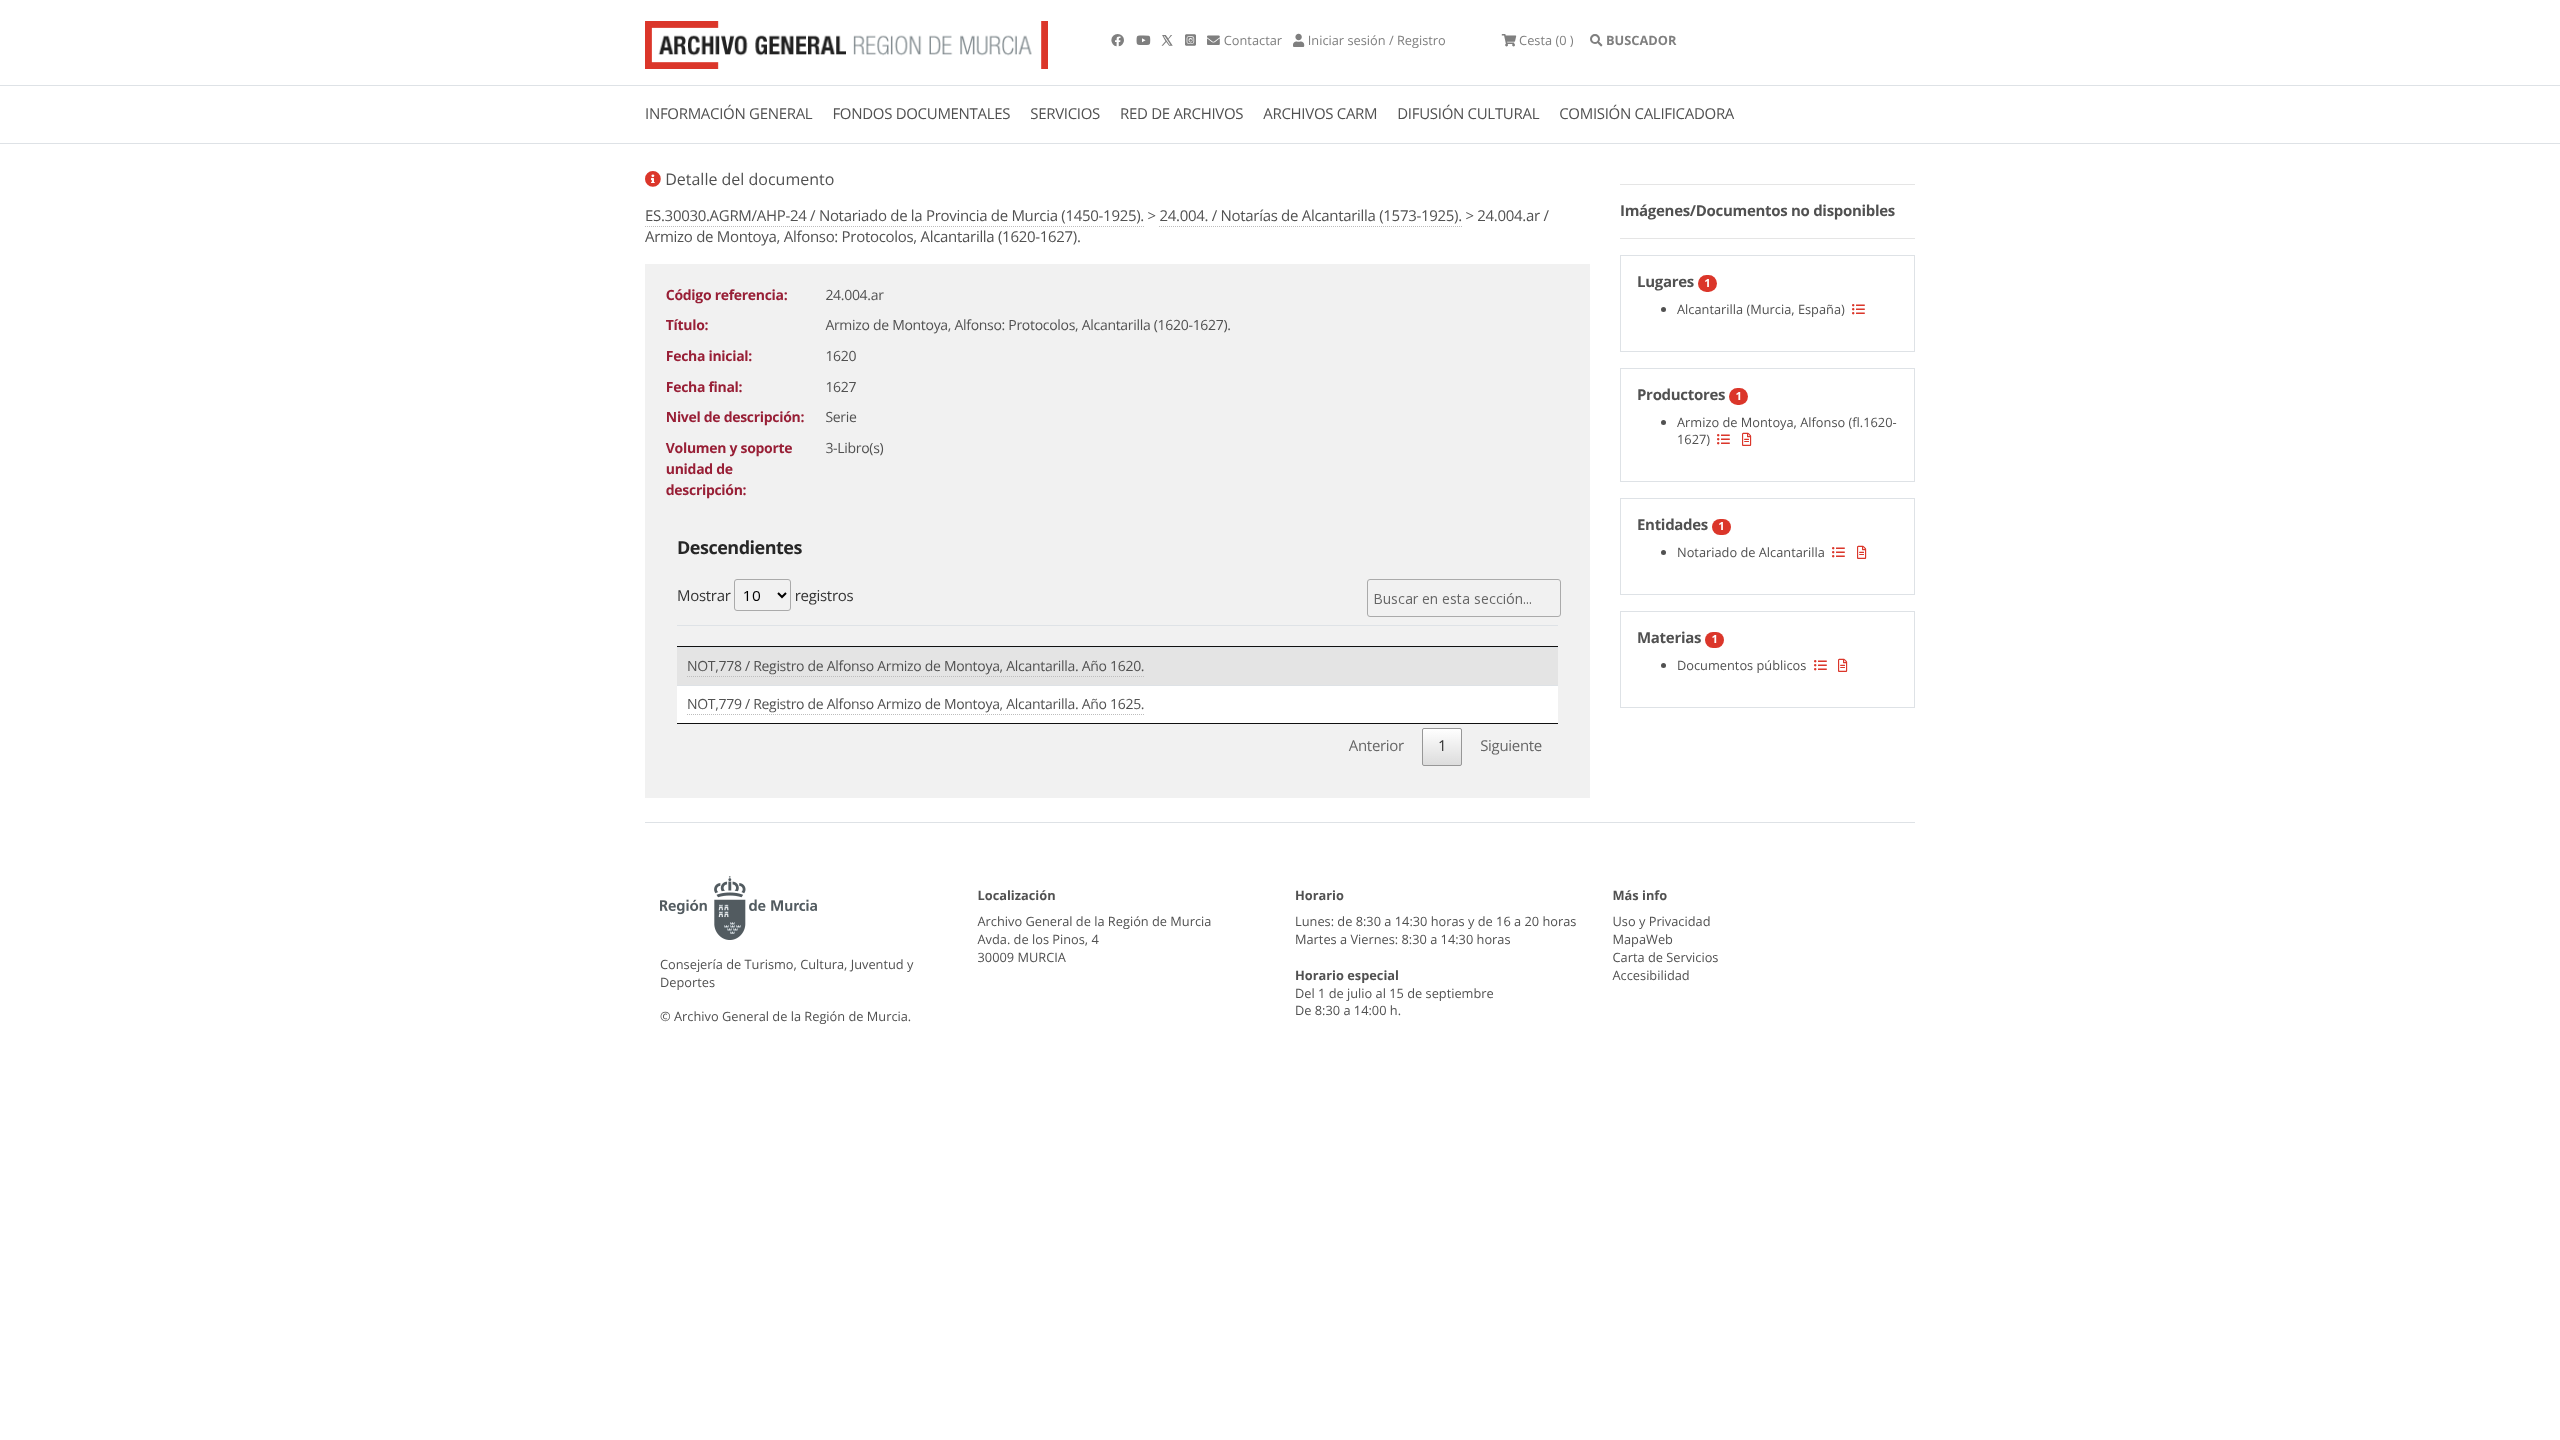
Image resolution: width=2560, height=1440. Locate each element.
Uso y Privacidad (1662, 921)
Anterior (1376, 746)
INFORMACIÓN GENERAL (728, 114)
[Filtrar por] (1858, 309)
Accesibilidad (1651, 975)
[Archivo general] (846, 41)
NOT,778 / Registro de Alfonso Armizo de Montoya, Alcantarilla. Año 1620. (915, 666)
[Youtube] (1144, 40)
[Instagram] (1192, 40)
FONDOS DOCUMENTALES (921, 114)
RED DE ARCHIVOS (1181, 114)
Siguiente (1511, 746)
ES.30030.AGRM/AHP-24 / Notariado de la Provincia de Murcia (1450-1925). (894, 216)
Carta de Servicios (1666, 957)
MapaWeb (1643, 939)
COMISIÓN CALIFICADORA (1646, 114)
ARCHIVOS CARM (1320, 114)
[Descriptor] (1747, 439)
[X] (1169, 40)
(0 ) (1546, 40)
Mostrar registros (765, 596)
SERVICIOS (1065, 114)
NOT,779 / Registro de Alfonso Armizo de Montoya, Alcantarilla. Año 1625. (915, 704)
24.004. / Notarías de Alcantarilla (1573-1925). (1310, 216)
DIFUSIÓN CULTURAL (1468, 114)
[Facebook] (1119, 40)
